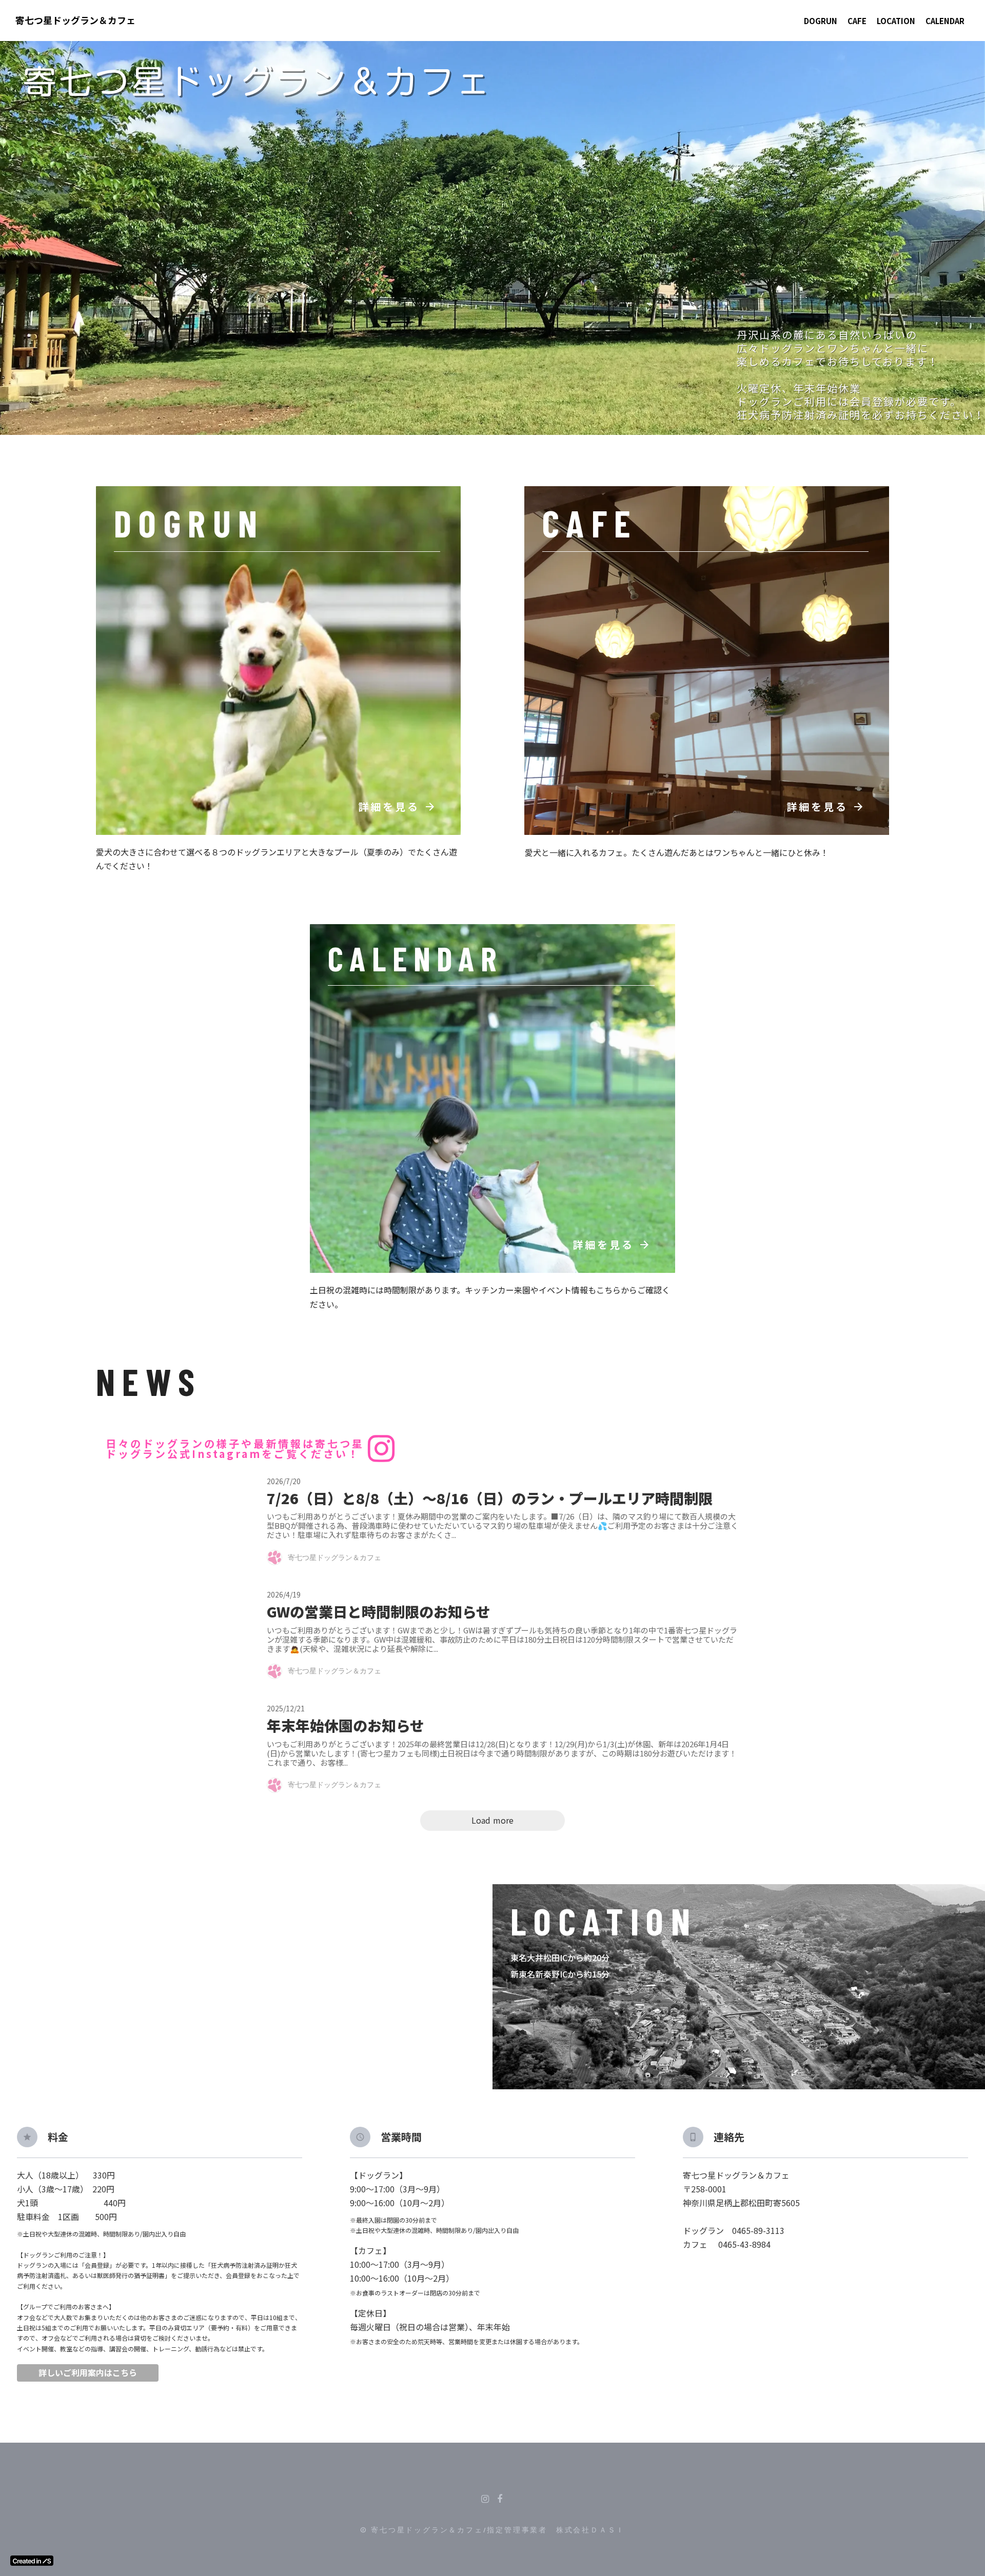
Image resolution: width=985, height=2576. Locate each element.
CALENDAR (945, 21)
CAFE (857, 21)
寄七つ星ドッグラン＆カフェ (75, 20)
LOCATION (896, 21)
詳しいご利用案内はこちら (88, 2373)
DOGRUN (821, 21)
